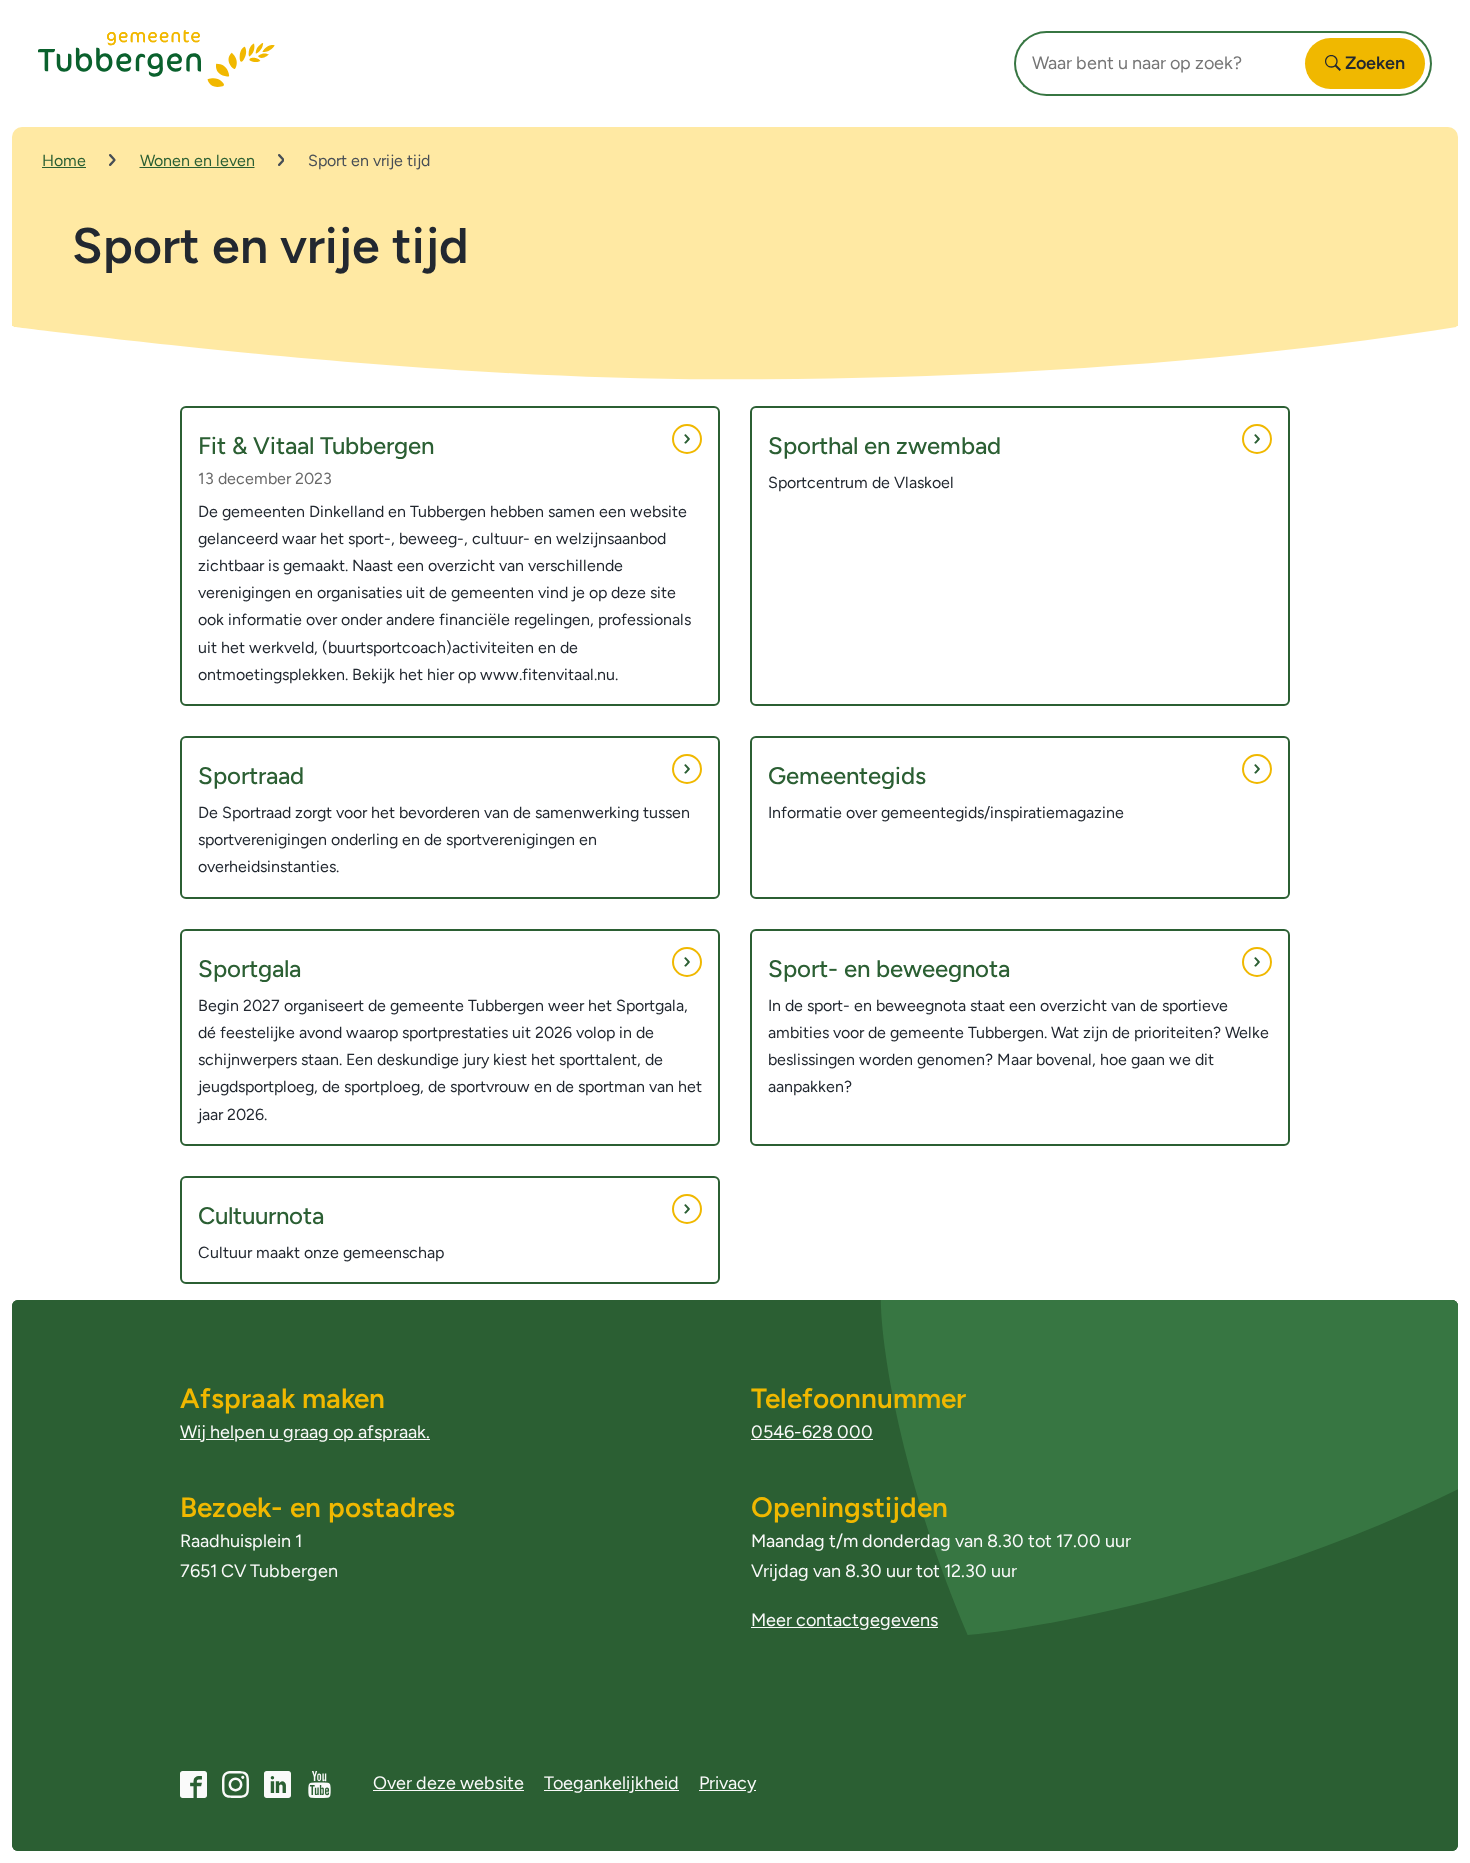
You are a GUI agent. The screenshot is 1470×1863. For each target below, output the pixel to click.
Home (64, 160)
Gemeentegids (847, 775)
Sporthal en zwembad (884, 445)
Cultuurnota (261, 1215)
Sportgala (249, 968)
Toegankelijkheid (611, 1783)
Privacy (727, 1783)
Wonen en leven (197, 160)
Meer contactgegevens (844, 1620)
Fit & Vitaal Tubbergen (316, 445)
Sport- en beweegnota (889, 968)
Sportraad (251, 775)
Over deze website (448, 1783)
